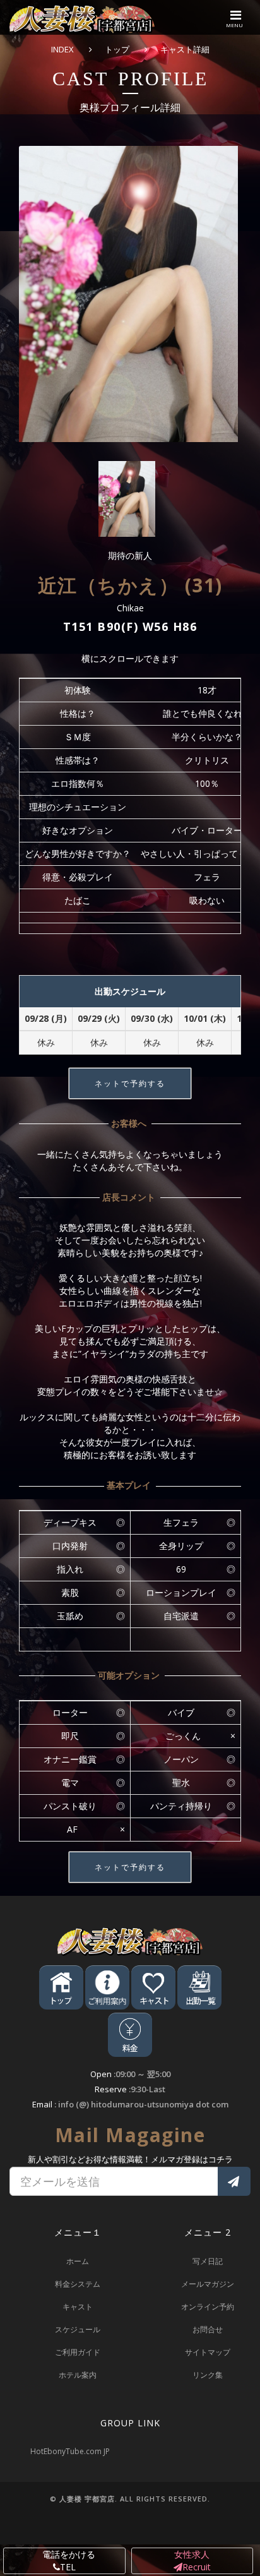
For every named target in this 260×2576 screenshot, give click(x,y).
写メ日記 (208, 2261)
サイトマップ (208, 2352)
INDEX (62, 49)
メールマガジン (208, 2284)
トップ (117, 49)
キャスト (78, 2307)
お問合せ (208, 2329)
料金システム (78, 2284)
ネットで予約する (130, 1083)
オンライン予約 (208, 2307)
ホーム (78, 2261)
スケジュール (78, 2329)
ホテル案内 (78, 2375)
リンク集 (208, 2375)
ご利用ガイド (78, 2352)
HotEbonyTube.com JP (70, 2451)
